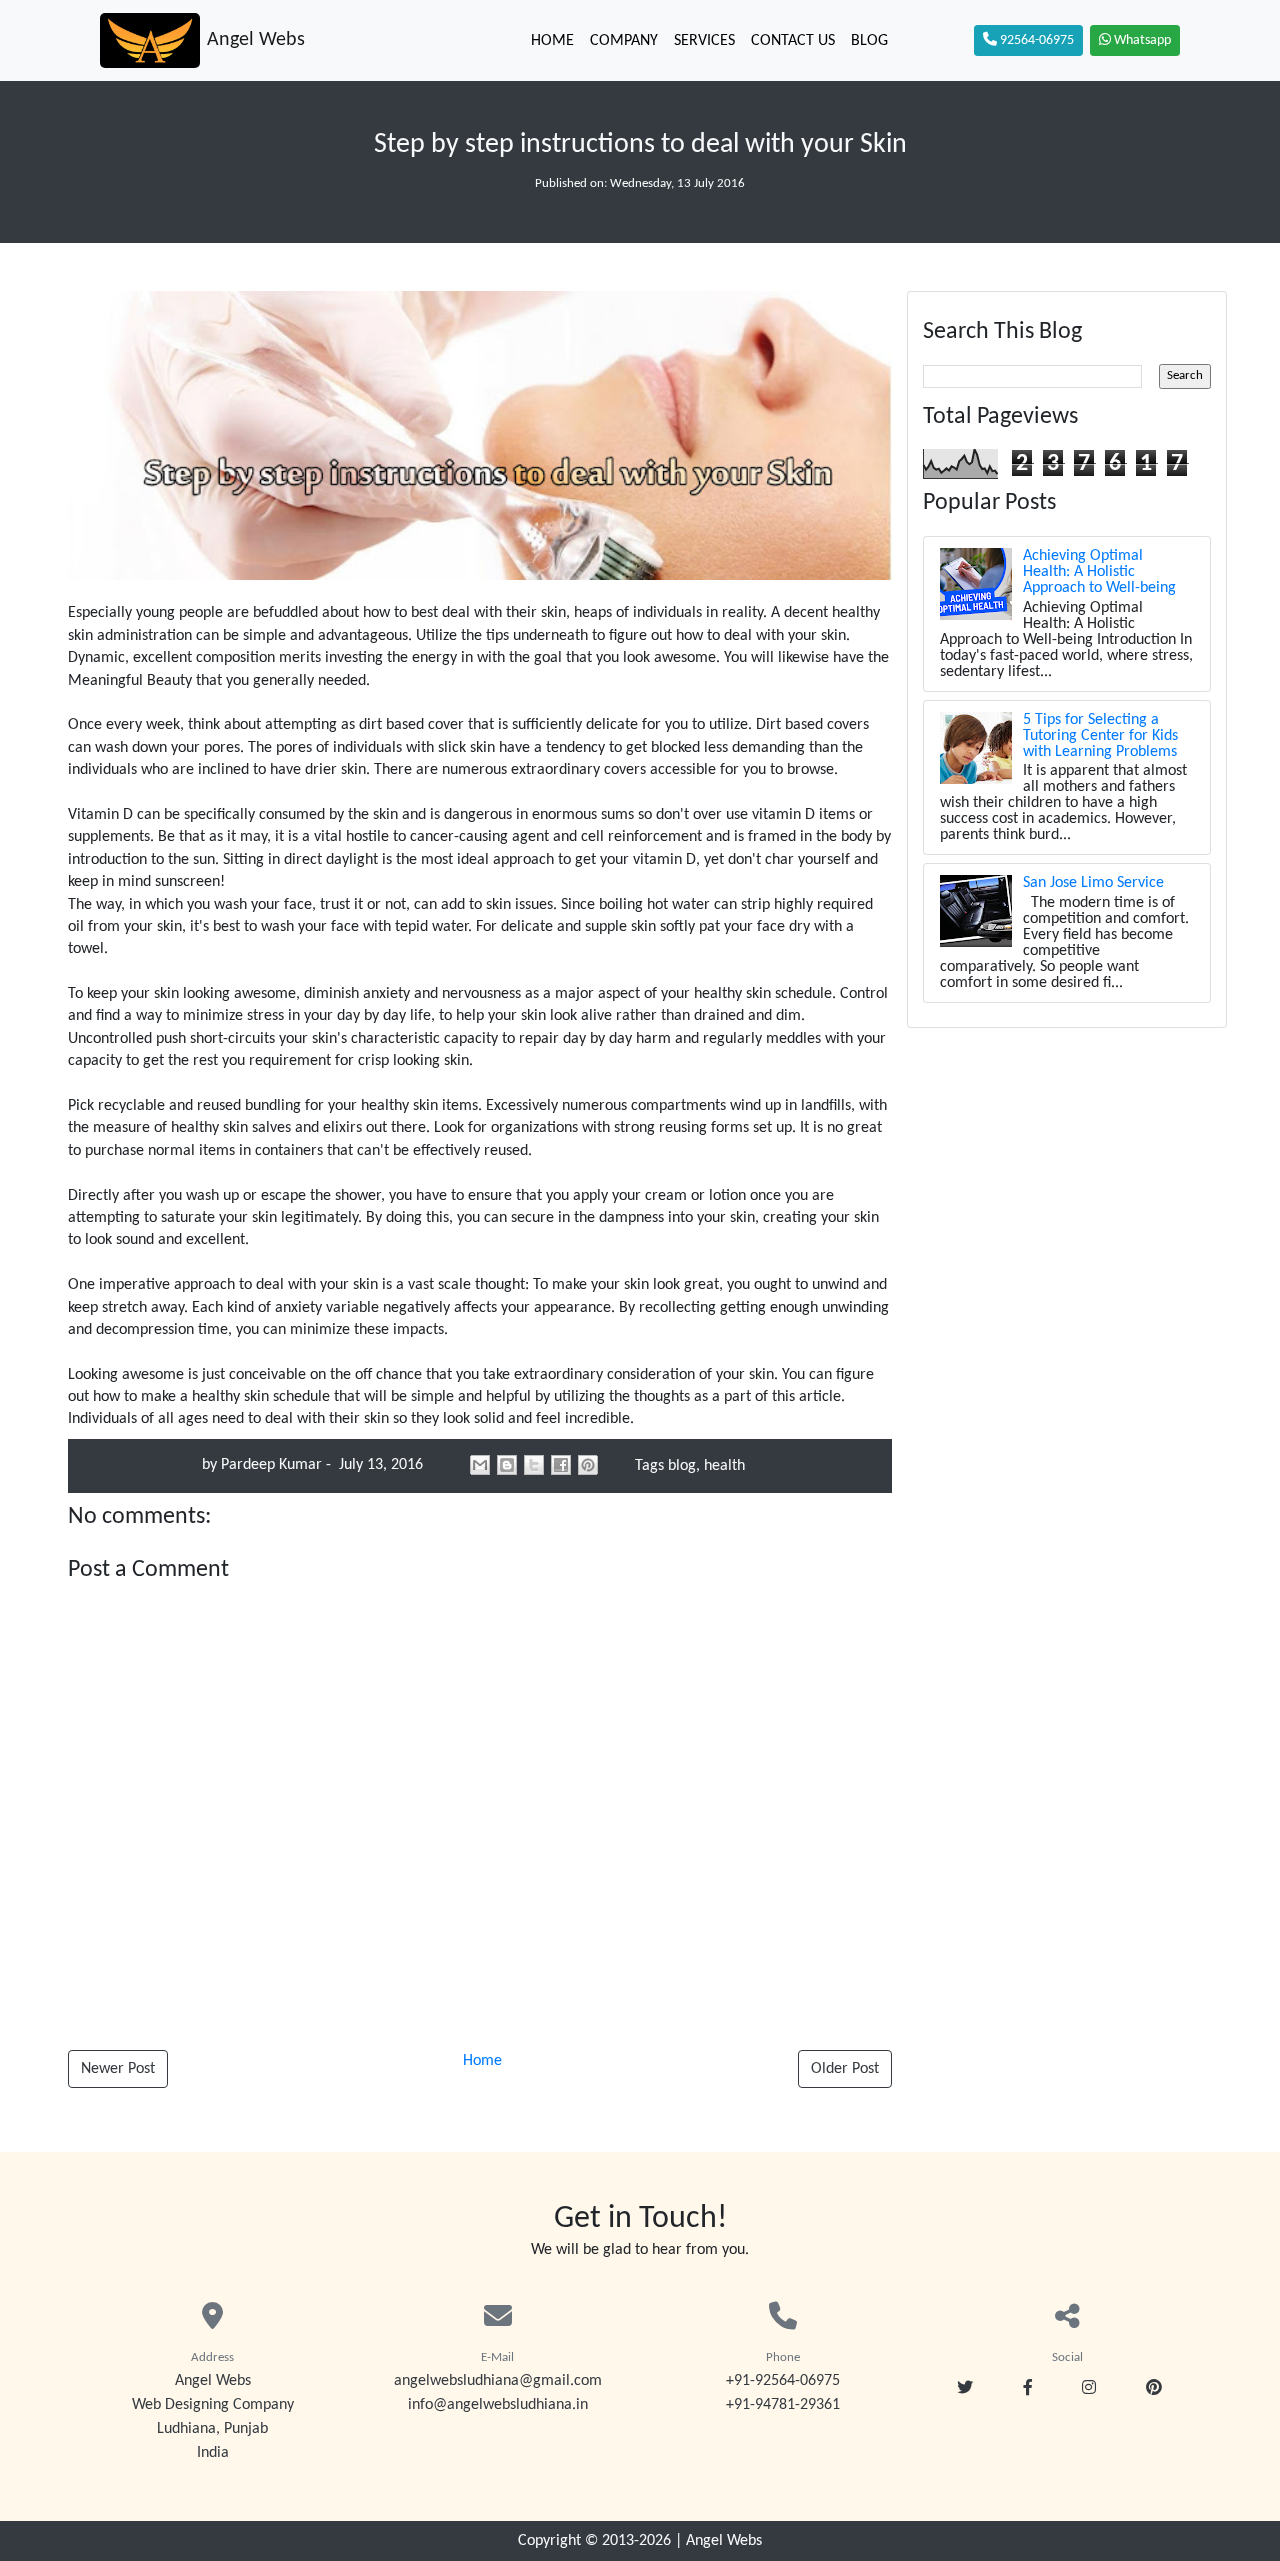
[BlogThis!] (507, 1465)
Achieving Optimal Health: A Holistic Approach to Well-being (1099, 572)
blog (682, 1466)
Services (704, 41)
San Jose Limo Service (1093, 883)
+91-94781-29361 (783, 2405)
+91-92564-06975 (783, 2381)
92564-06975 (1035, 40)
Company (624, 41)
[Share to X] (534, 1465)
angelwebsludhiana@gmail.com (498, 2381)
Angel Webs (724, 2541)
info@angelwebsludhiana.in (498, 2405)
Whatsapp (1141, 40)
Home (552, 41)
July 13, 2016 (379, 1465)
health (724, 1466)
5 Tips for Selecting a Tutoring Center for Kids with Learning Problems (1100, 736)
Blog (869, 41)
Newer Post (118, 2069)
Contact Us (793, 41)
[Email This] (480, 1465)
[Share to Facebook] (561, 1465)
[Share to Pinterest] (588, 1465)
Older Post (845, 2069)
